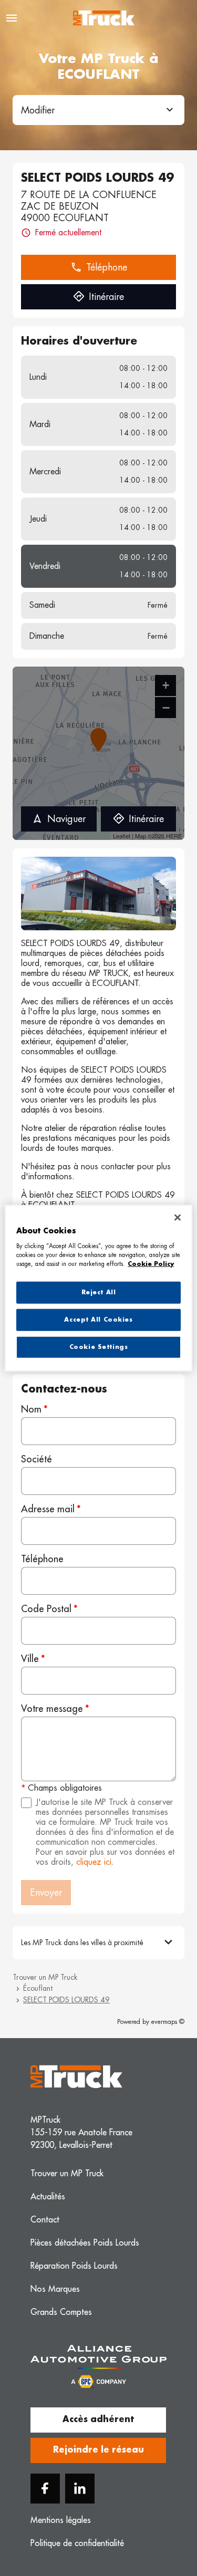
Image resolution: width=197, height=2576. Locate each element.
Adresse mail (48, 1509)
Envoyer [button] (46, 1893)
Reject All (99, 1292)
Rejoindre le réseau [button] (98, 2450)
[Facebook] (45, 2489)
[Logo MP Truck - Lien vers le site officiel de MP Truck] (104, 18)
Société (37, 1459)
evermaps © (168, 2022)
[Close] (178, 1218)
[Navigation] (12, 18)
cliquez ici (94, 1862)
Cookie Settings (99, 1347)
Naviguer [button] (66, 819)
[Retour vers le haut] (161, 2519)
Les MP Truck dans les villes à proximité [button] (82, 1943)
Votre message (52, 1709)
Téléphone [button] (107, 267)
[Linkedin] (80, 2489)
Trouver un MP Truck (45, 1977)
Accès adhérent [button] (98, 2419)
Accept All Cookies (98, 1319)
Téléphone (42, 1559)
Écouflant (38, 1988)
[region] (98, 1288)
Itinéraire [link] (106, 297)
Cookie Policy (151, 1264)
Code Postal (46, 1609)
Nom (31, 1409)
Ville (30, 1659)
